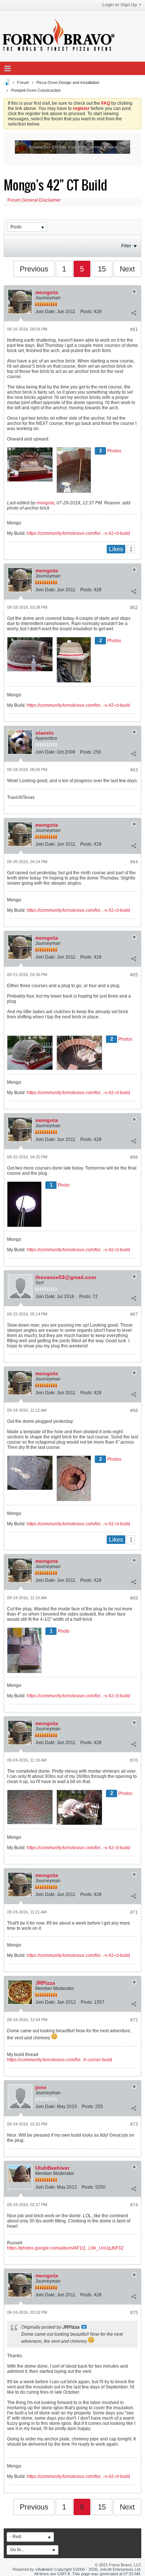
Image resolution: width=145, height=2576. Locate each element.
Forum (23, 82)
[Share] (133, 313)
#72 (134, 2020)
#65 (134, 975)
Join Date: (46, 312)
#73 (134, 2124)
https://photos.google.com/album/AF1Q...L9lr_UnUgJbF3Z (65, 2248)
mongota (47, 292)
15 (102, 269)
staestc (45, 733)
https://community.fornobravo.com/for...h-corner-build (60, 2060)
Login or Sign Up (120, 5)
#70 (134, 1760)
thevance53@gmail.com (66, 1277)
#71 (134, 1912)
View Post (84, 2327)
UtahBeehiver (52, 2168)
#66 (134, 1157)
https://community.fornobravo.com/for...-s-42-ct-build (78, 533)
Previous (34, 269)
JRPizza (45, 1983)
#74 (134, 2205)
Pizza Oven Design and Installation (68, 82)
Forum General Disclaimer (34, 200)
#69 (134, 1598)
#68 (134, 1411)
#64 (134, 862)
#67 (134, 1314)
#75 (134, 2313)
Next (127, 269)
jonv (41, 2087)
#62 (134, 608)
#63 (134, 770)
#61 (134, 329)
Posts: (86, 312)
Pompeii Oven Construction (36, 90)
